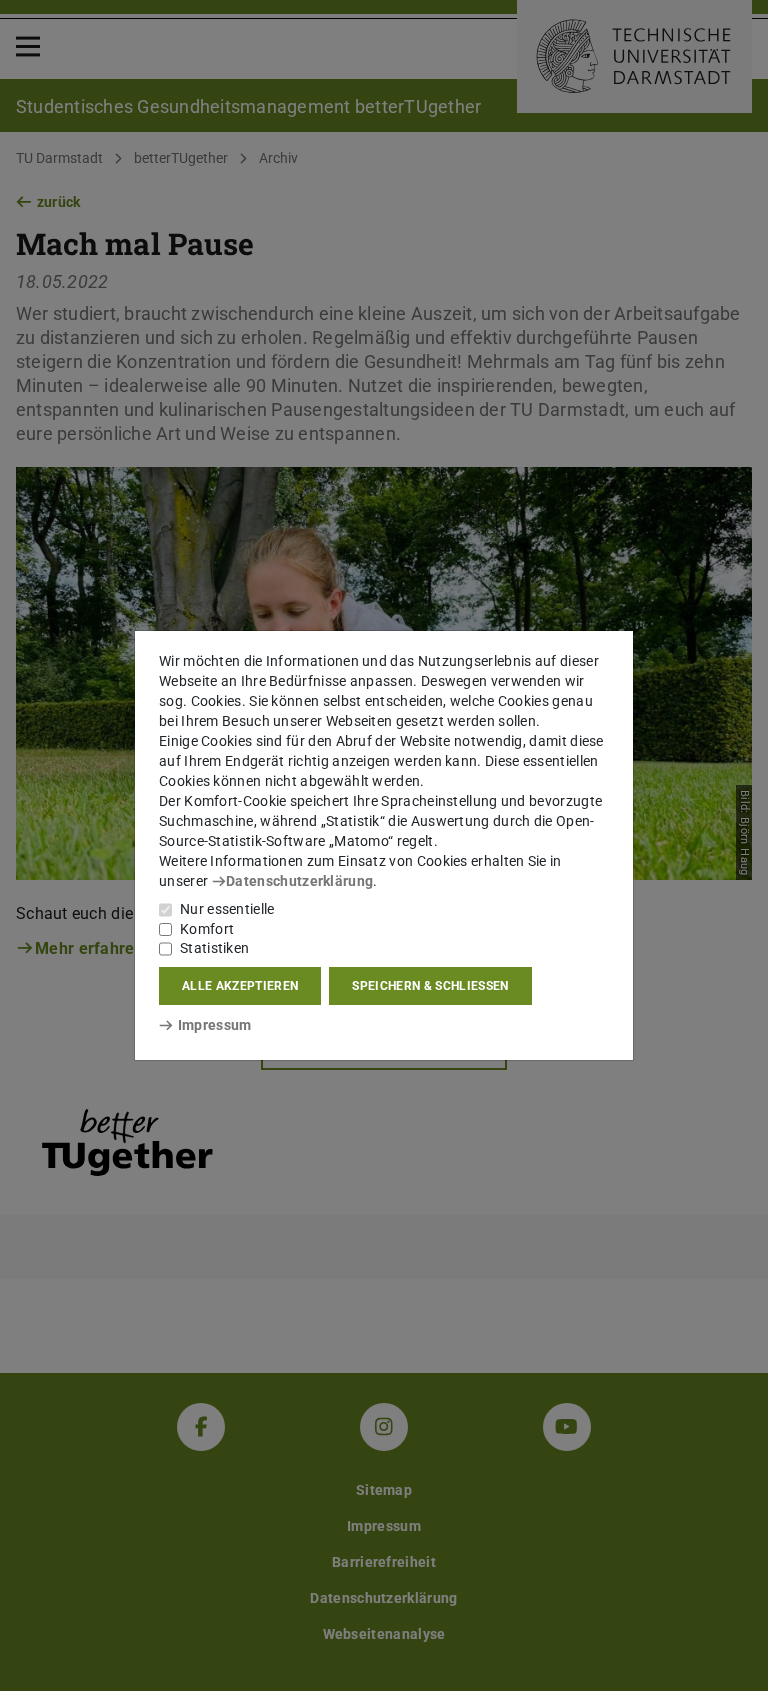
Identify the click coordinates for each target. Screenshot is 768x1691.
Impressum (214, 1025)
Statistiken (214, 948)
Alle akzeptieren (240, 986)
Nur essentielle (227, 909)
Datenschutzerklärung (299, 881)
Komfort (207, 929)
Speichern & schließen (430, 986)
